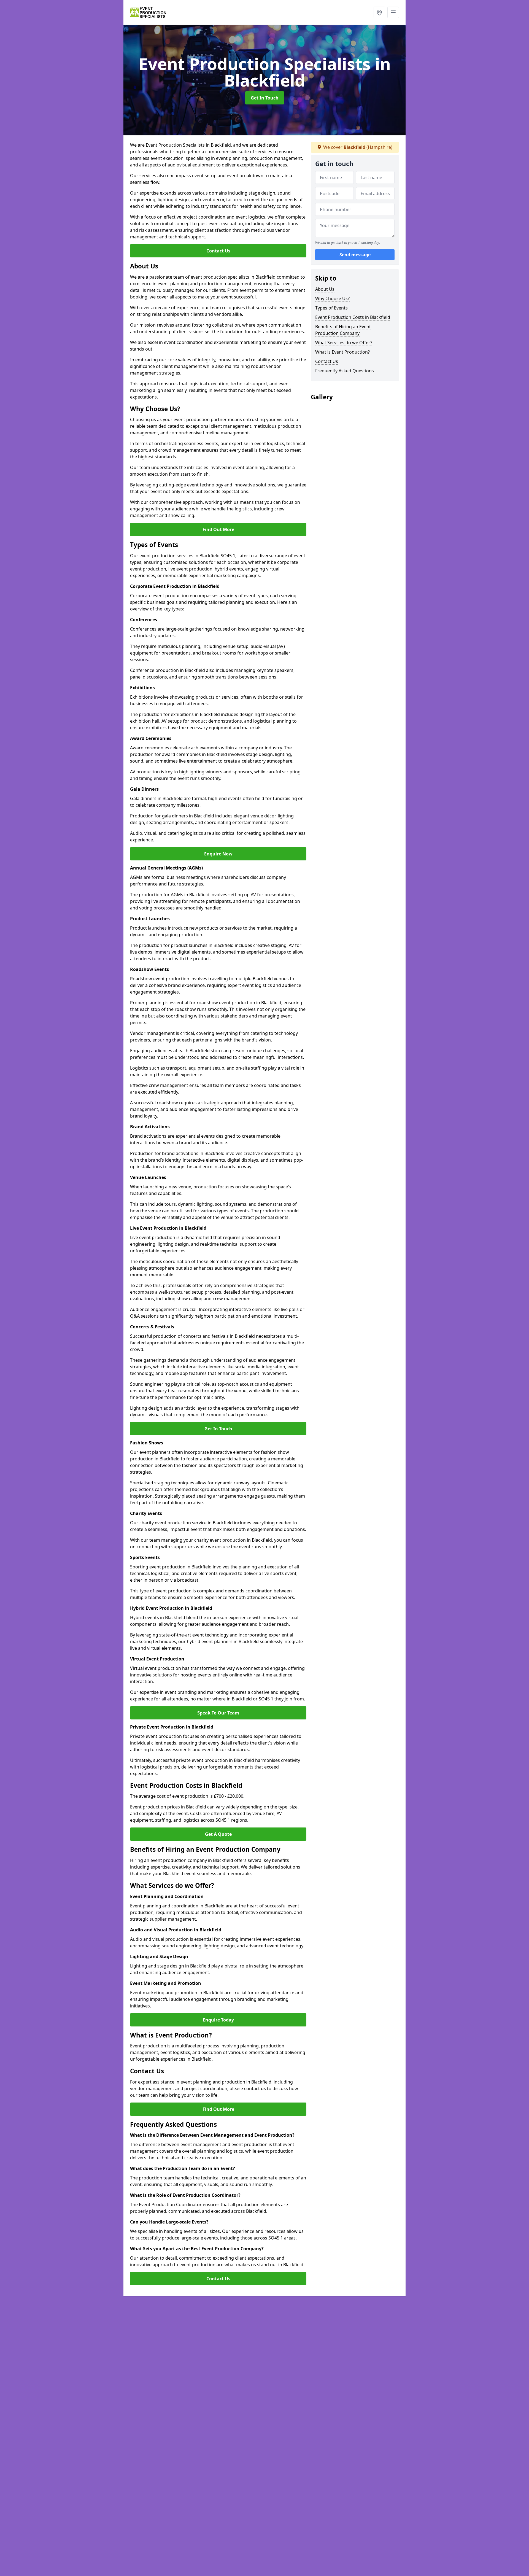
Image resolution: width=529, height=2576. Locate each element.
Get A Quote (218, 1834)
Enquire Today (218, 2020)
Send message (355, 255)
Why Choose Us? (332, 298)
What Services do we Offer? (344, 343)
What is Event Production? (342, 352)
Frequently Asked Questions (345, 371)
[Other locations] (379, 12)
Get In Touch (265, 98)
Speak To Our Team (218, 1713)
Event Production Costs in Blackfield (353, 317)
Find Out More (218, 529)
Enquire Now (218, 854)
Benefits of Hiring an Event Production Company (343, 330)
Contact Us (218, 251)
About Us (325, 289)
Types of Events (331, 308)
